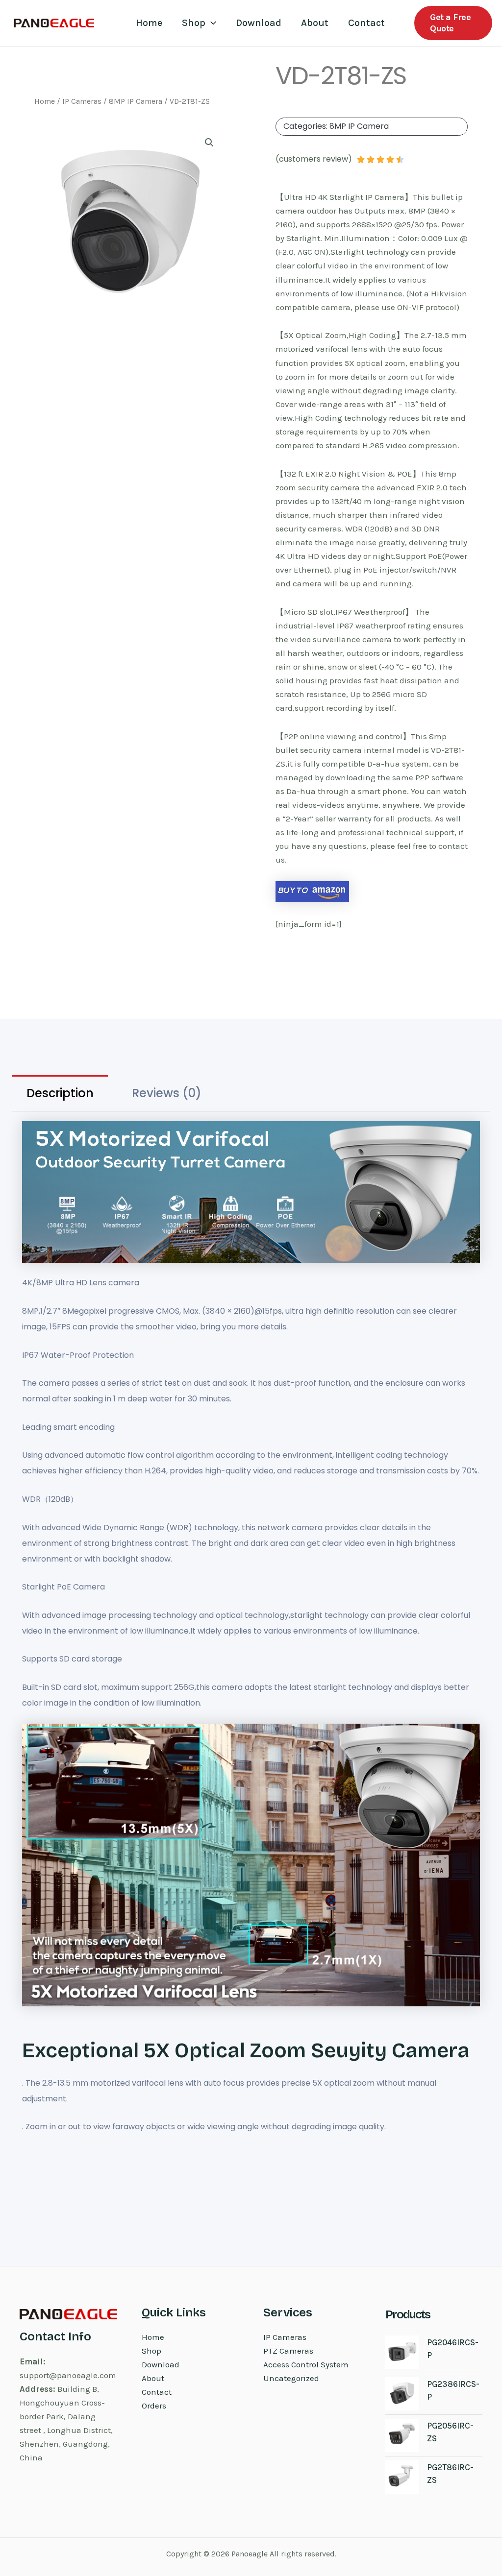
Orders (154, 2406)
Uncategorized (291, 2378)
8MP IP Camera (136, 101)
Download (259, 23)
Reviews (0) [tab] (167, 1093)
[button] (211, 23)
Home (149, 23)
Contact (366, 23)
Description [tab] (60, 1093)
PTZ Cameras (288, 2351)
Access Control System (306, 2364)
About (315, 23)
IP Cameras (82, 101)
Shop (194, 23)
